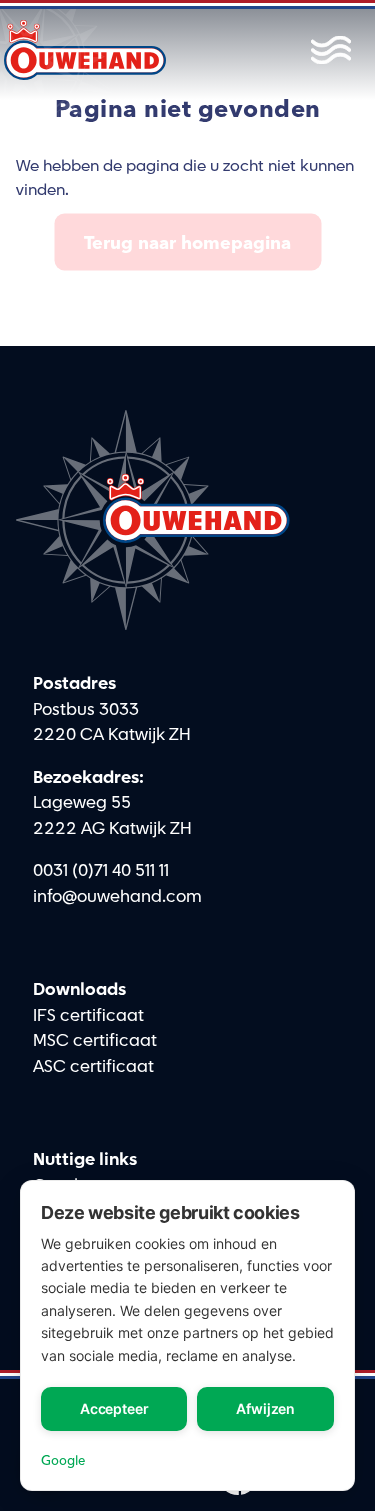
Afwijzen (265, 1408)
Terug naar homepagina (187, 242)
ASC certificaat (93, 1067)
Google (63, 1460)
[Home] (85, 50)
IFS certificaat (88, 1016)
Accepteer (114, 1408)
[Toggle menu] (326, 50)
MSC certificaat (95, 1041)
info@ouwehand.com (117, 897)
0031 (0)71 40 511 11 (101, 871)
